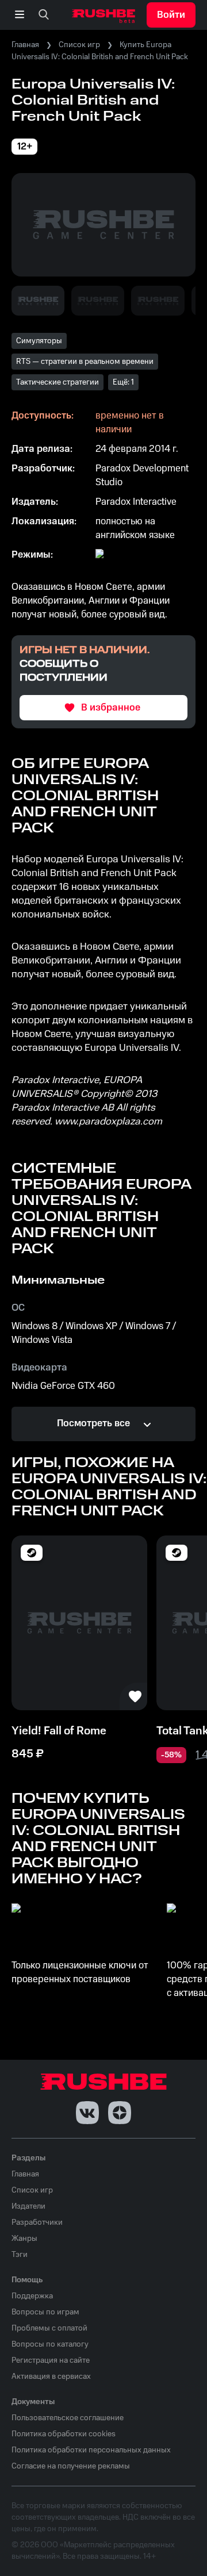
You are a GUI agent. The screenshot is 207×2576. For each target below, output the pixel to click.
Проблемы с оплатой (49, 2328)
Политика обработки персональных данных (91, 2450)
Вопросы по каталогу (50, 2344)
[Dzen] (120, 2113)
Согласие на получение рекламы (71, 2466)
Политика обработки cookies (64, 2434)
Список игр (79, 45)
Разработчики (37, 2222)
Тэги (20, 2255)
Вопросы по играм (45, 2312)
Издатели (28, 2206)
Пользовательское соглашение (68, 2418)
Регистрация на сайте (51, 2360)
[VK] (87, 2113)
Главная (25, 45)
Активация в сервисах (51, 2377)
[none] (44, 15)
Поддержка (32, 2296)
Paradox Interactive (136, 502)
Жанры (24, 2239)
